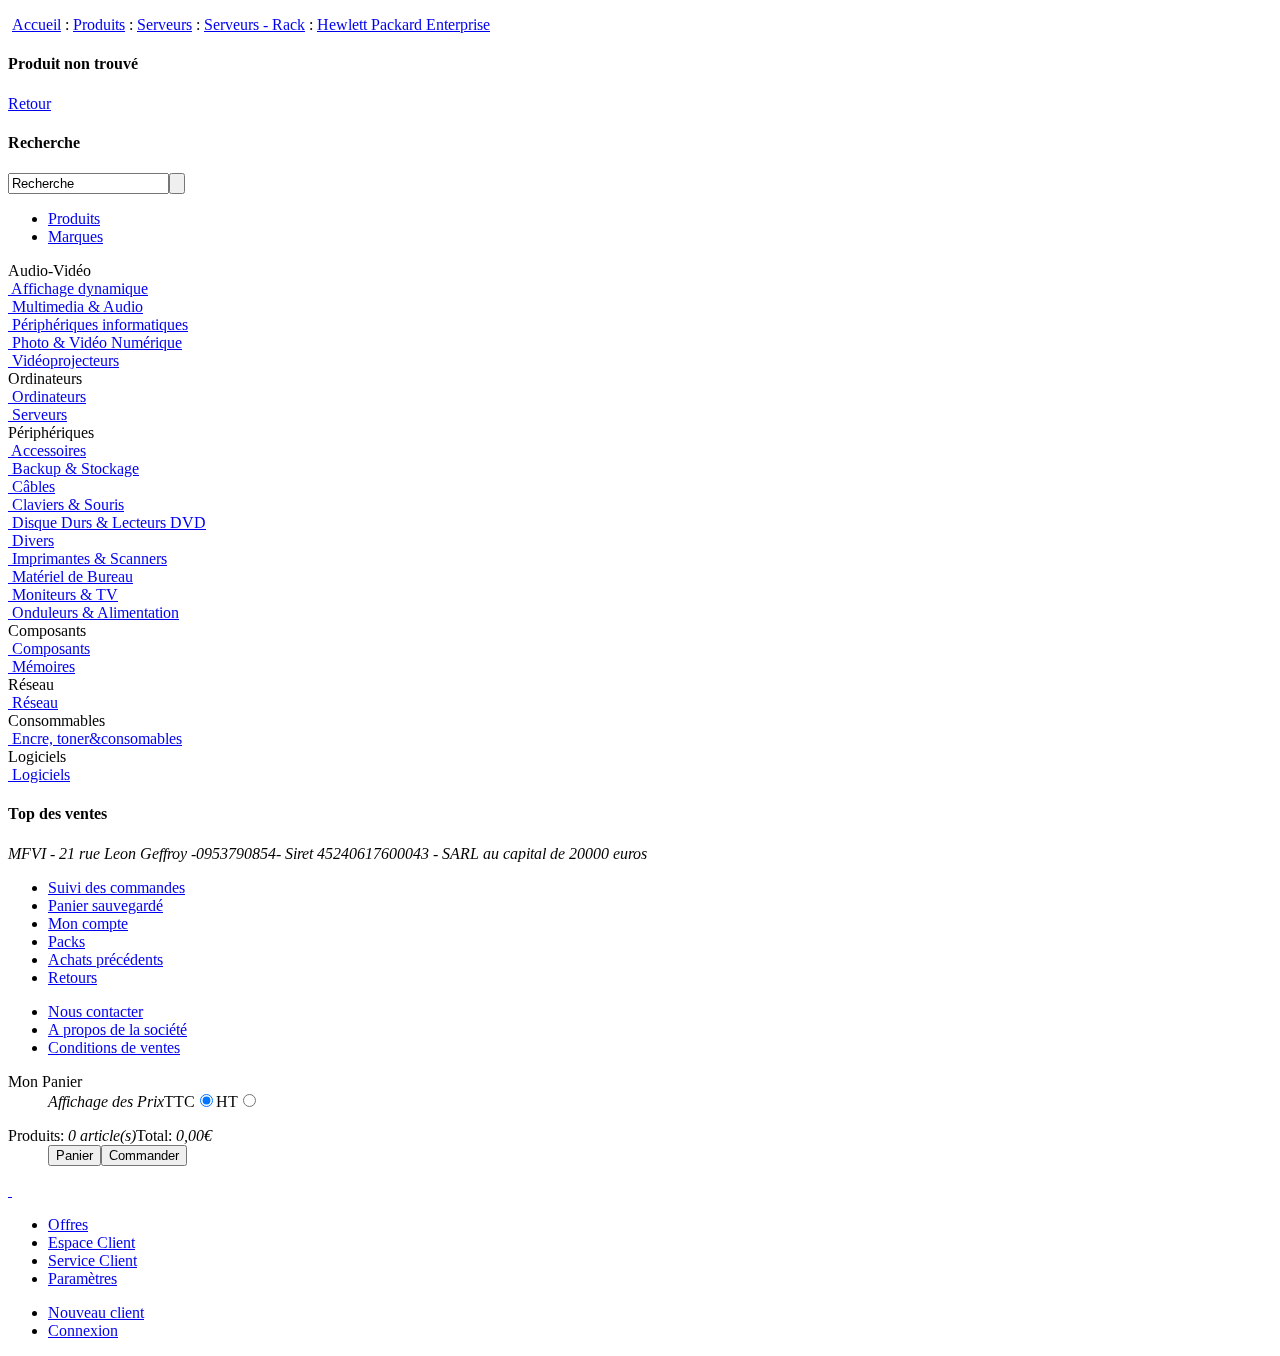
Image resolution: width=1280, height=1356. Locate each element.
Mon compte (88, 923)
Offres (68, 1224)
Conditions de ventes (114, 1047)
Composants (47, 630)
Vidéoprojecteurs (63, 360)
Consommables (56, 720)
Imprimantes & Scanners (87, 558)
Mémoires (41, 666)
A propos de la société (117, 1029)
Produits (99, 24)
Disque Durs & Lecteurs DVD (107, 522)
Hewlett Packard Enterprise (403, 24)
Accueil (36, 24)
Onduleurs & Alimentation (93, 612)
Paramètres (82, 1278)
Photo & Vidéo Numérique (95, 342)
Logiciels (37, 756)
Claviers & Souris (66, 504)
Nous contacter (95, 1011)
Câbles (31, 486)
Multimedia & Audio (75, 306)
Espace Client (91, 1242)
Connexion (83, 1330)
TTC (179, 1101)
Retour (29, 103)
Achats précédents (105, 959)
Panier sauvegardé (105, 905)
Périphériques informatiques (98, 324)
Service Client (92, 1260)
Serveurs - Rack (254, 24)
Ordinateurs (45, 378)
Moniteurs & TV (63, 594)
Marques (75, 236)
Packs (66, 941)
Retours (72, 977)
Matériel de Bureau (70, 576)
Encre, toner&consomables (95, 738)
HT (227, 1101)
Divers (31, 540)
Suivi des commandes (116, 887)
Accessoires (47, 450)
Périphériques (51, 432)
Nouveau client (96, 1312)
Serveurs (164, 24)
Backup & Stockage (73, 468)
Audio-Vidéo (49, 270)
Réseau (31, 684)
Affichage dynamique (78, 288)
